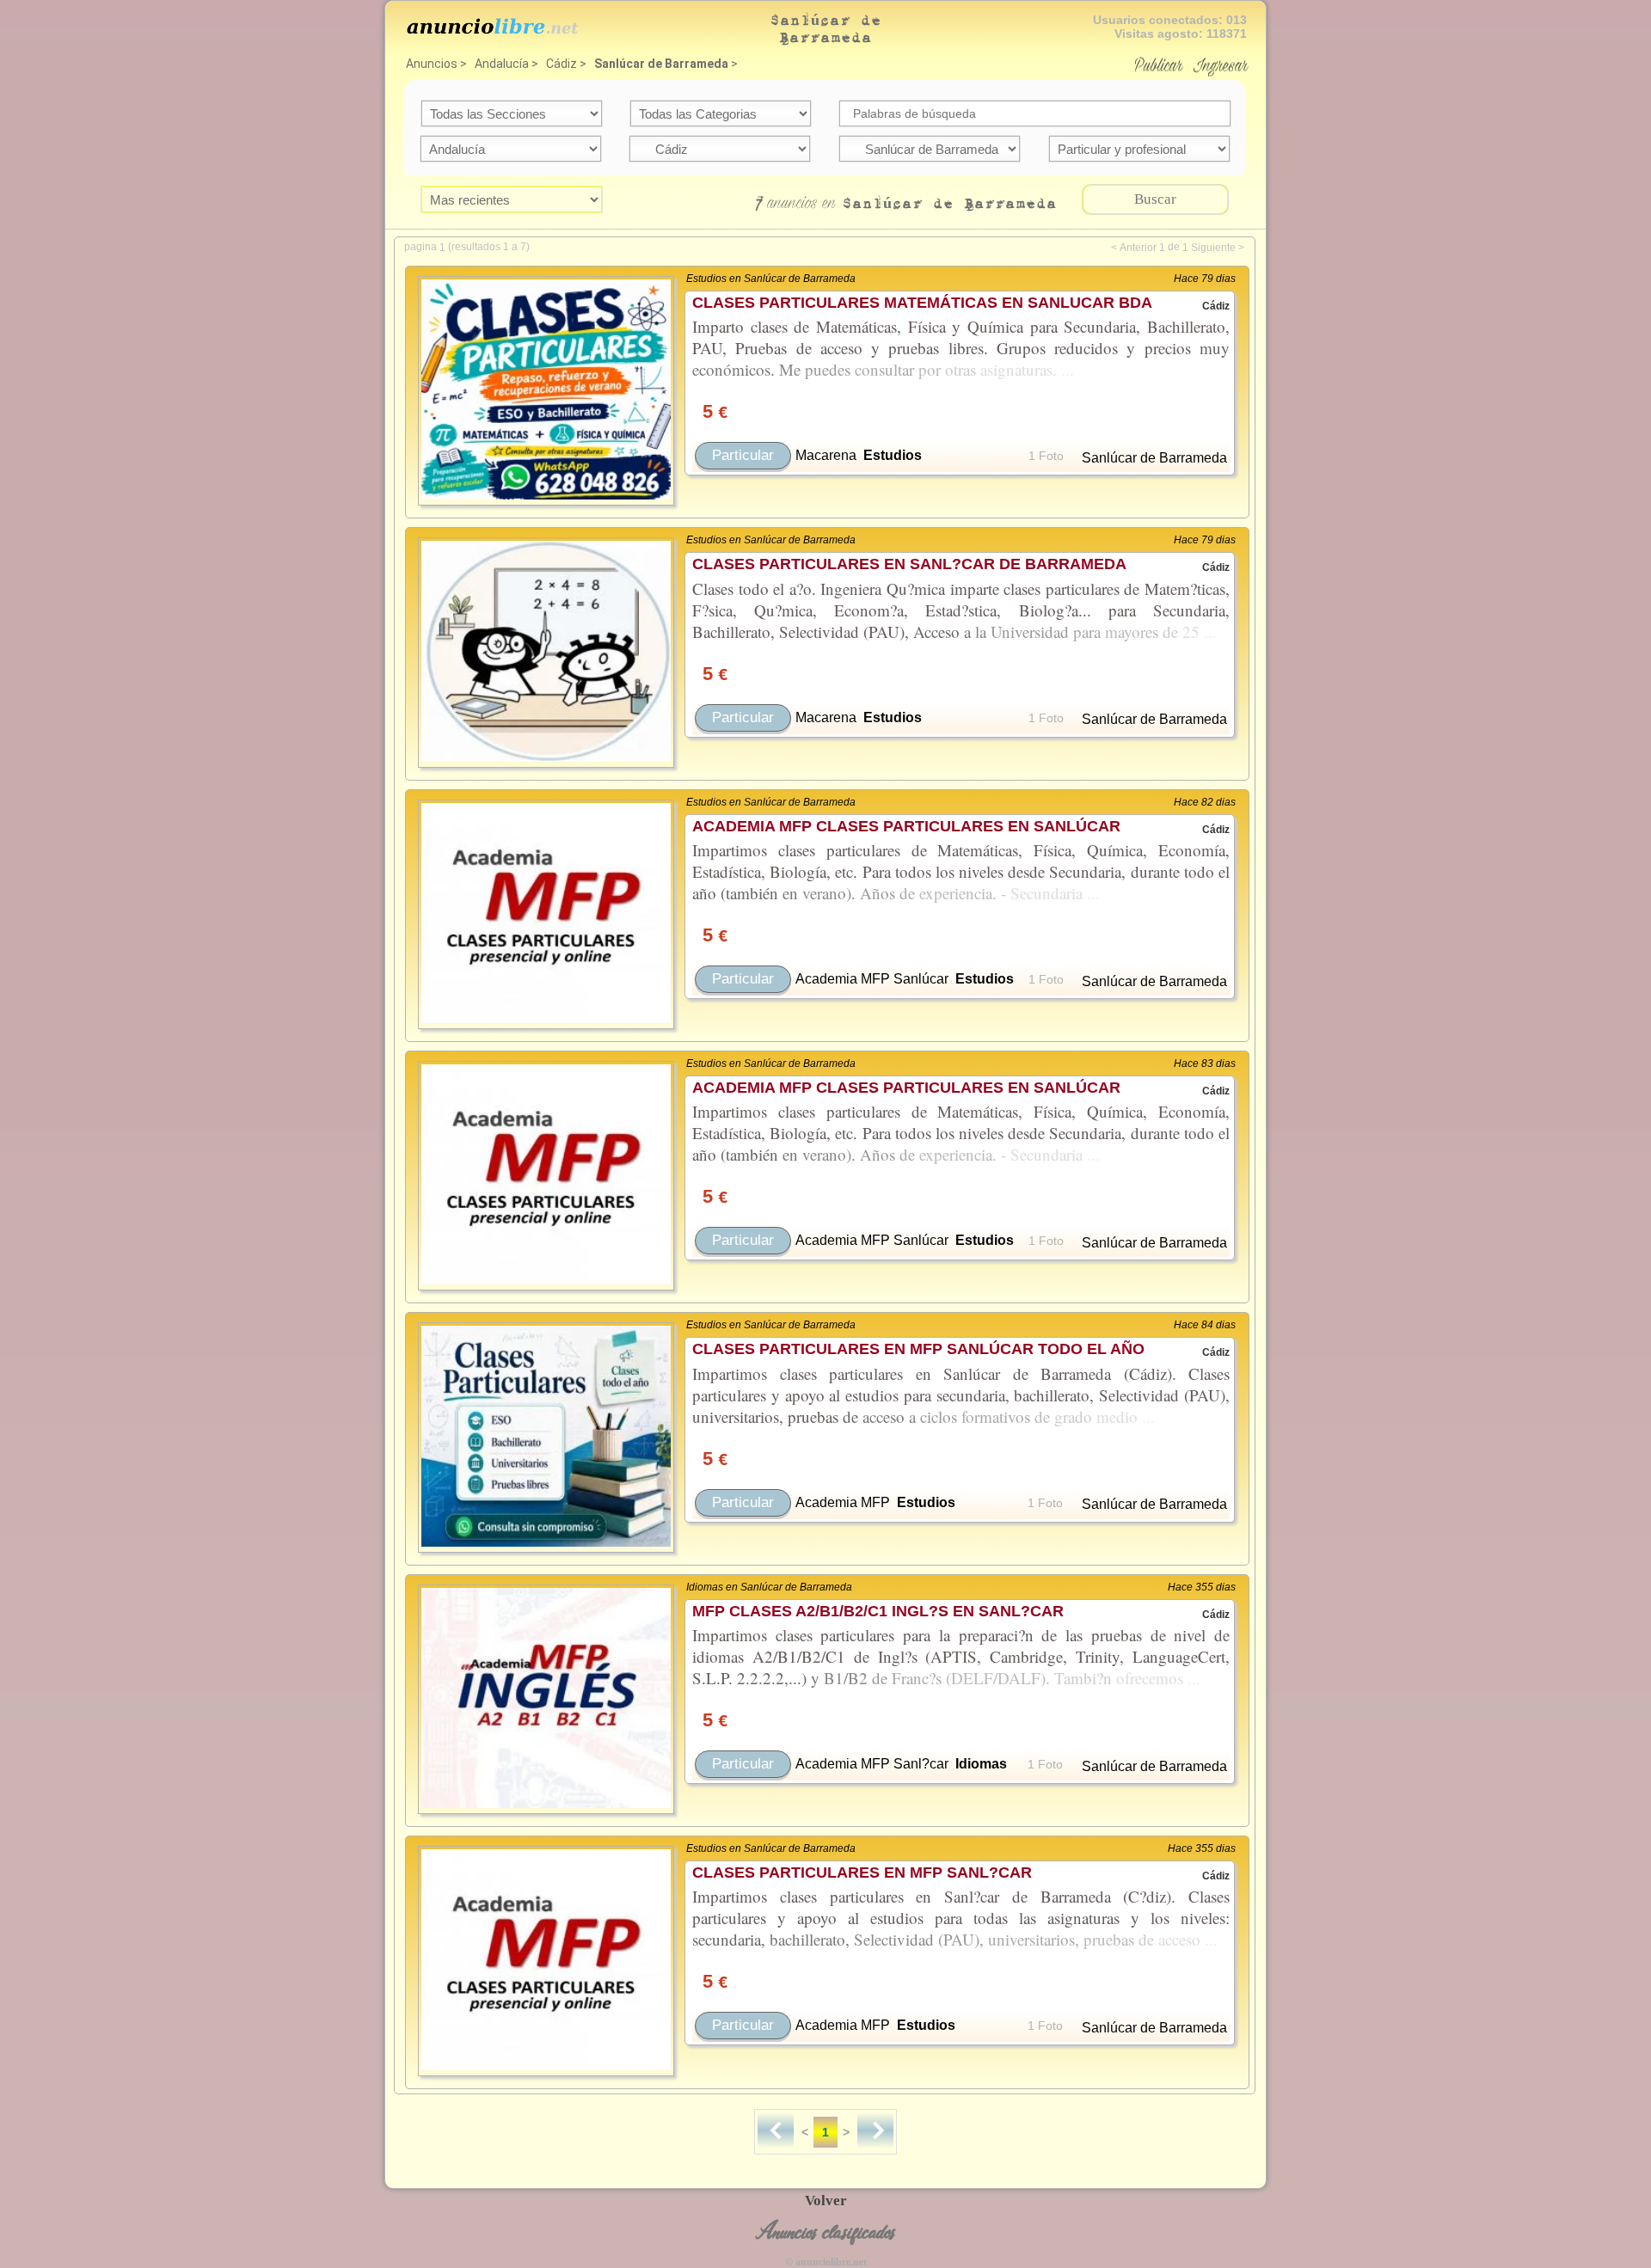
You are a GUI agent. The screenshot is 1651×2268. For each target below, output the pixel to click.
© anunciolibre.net (826, 2262)
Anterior (1138, 248)
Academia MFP (843, 1502)
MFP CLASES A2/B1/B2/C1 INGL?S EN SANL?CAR (878, 1611)
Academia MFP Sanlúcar (872, 979)
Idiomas (981, 1764)
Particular (743, 455)
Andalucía (502, 64)
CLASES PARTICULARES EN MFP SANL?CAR (862, 1873)
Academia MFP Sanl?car (872, 1764)
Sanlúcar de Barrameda (661, 64)
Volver (826, 2201)
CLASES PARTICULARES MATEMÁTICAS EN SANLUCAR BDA (922, 303)
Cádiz (562, 64)
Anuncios (432, 64)
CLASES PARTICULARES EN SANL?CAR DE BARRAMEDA (909, 564)
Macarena (826, 455)
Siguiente (1213, 248)
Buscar (1155, 199)
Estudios (893, 455)
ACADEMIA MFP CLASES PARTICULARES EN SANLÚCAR (906, 826)
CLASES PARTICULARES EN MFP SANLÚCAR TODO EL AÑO (918, 1349)
